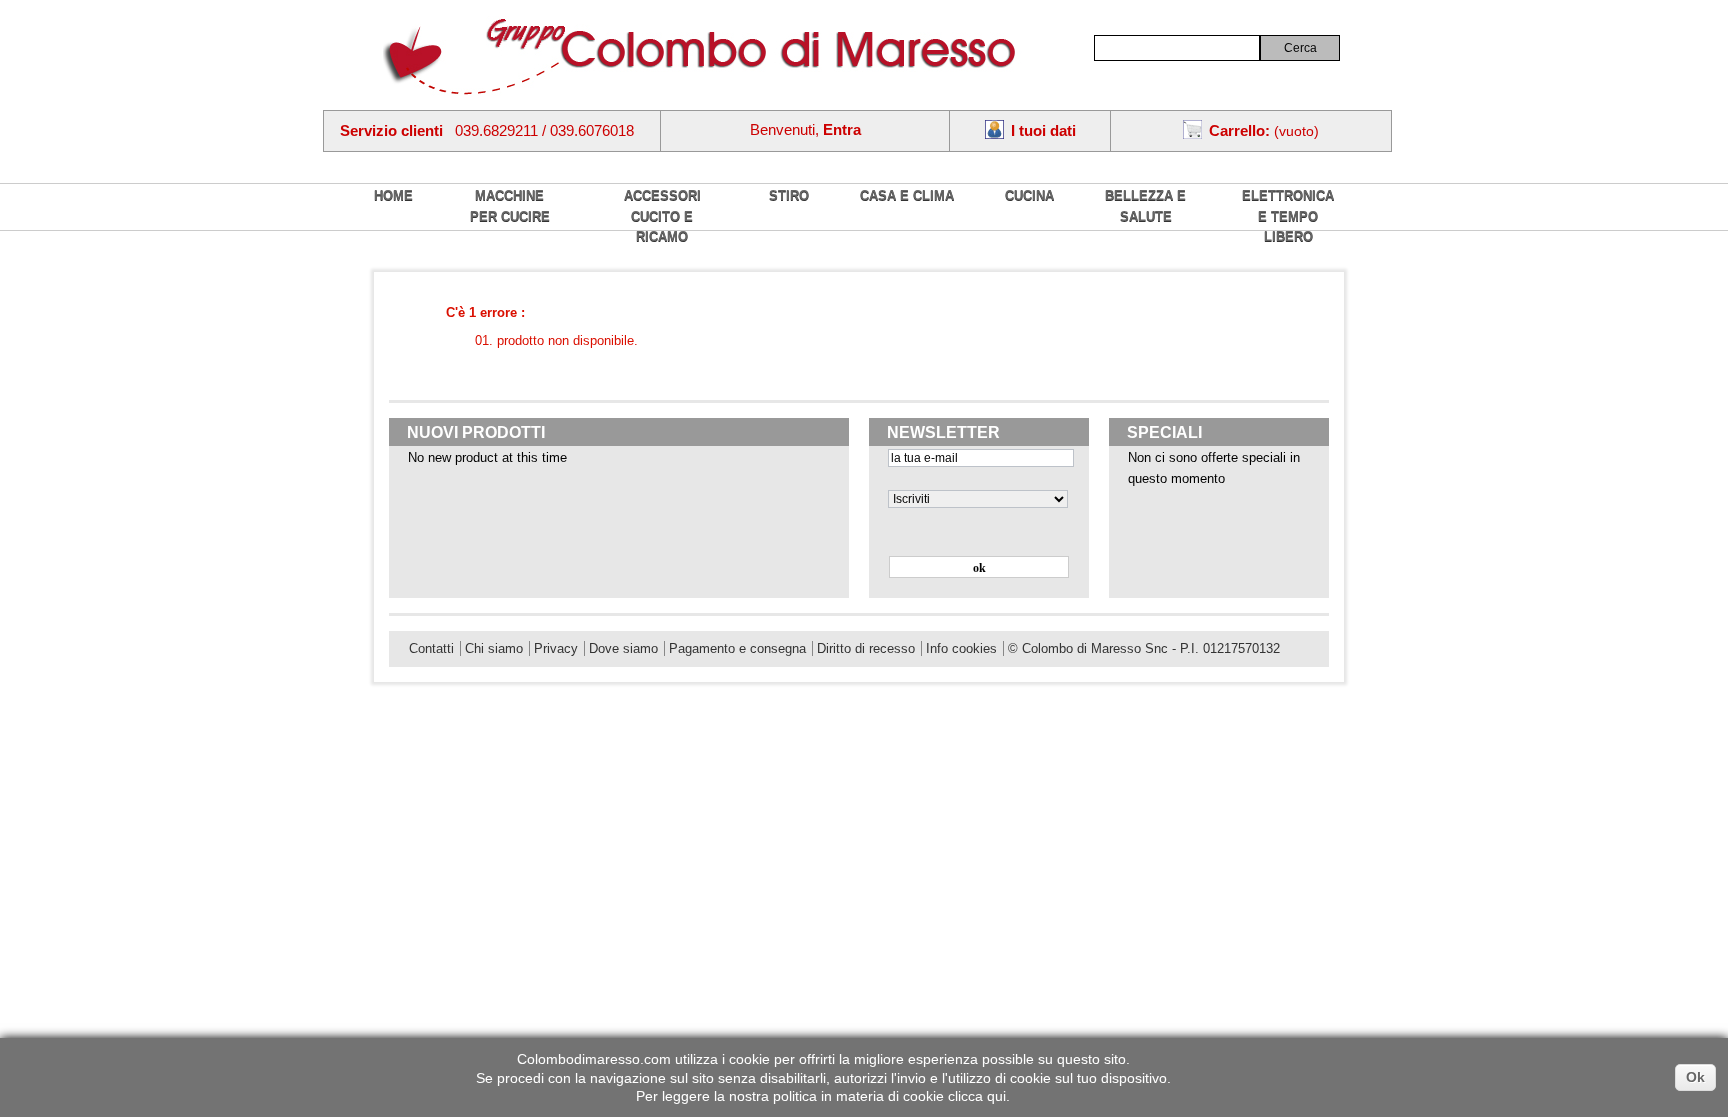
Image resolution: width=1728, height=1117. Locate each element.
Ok (1695, 1077)
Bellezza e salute (1145, 206)
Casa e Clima (907, 195)
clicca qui (977, 1096)
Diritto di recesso (866, 648)
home (393, 195)
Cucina (1029, 195)
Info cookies (961, 648)
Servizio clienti (391, 130)
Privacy (556, 648)
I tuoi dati (1043, 130)
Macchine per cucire (510, 206)
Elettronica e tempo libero (1288, 216)
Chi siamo (494, 648)
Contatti (431, 648)
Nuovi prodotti (476, 432)
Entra (842, 129)
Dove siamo (623, 648)
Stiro (789, 195)
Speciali (1164, 432)
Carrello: (1239, 130)
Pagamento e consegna (737, 648)
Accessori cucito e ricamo (662, 216)
